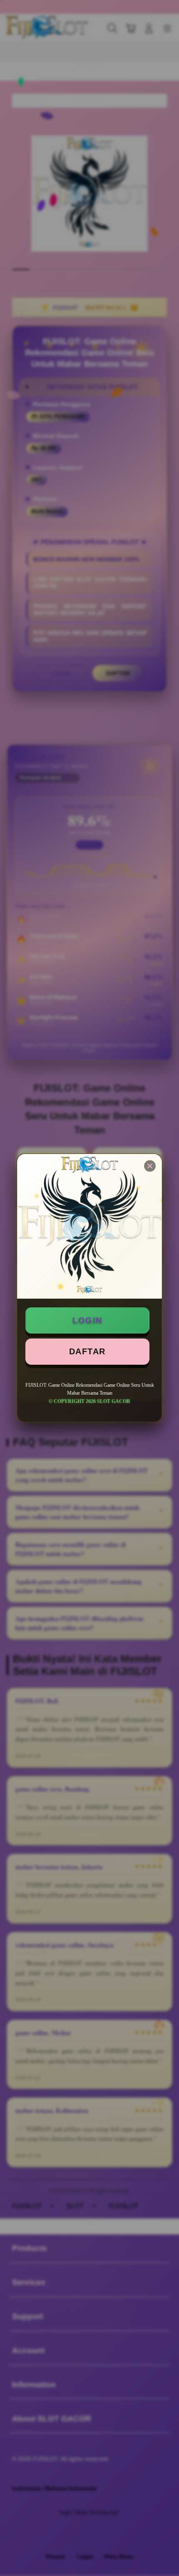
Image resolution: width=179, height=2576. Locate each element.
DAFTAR (87, 1351)
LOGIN (87, 1320)
